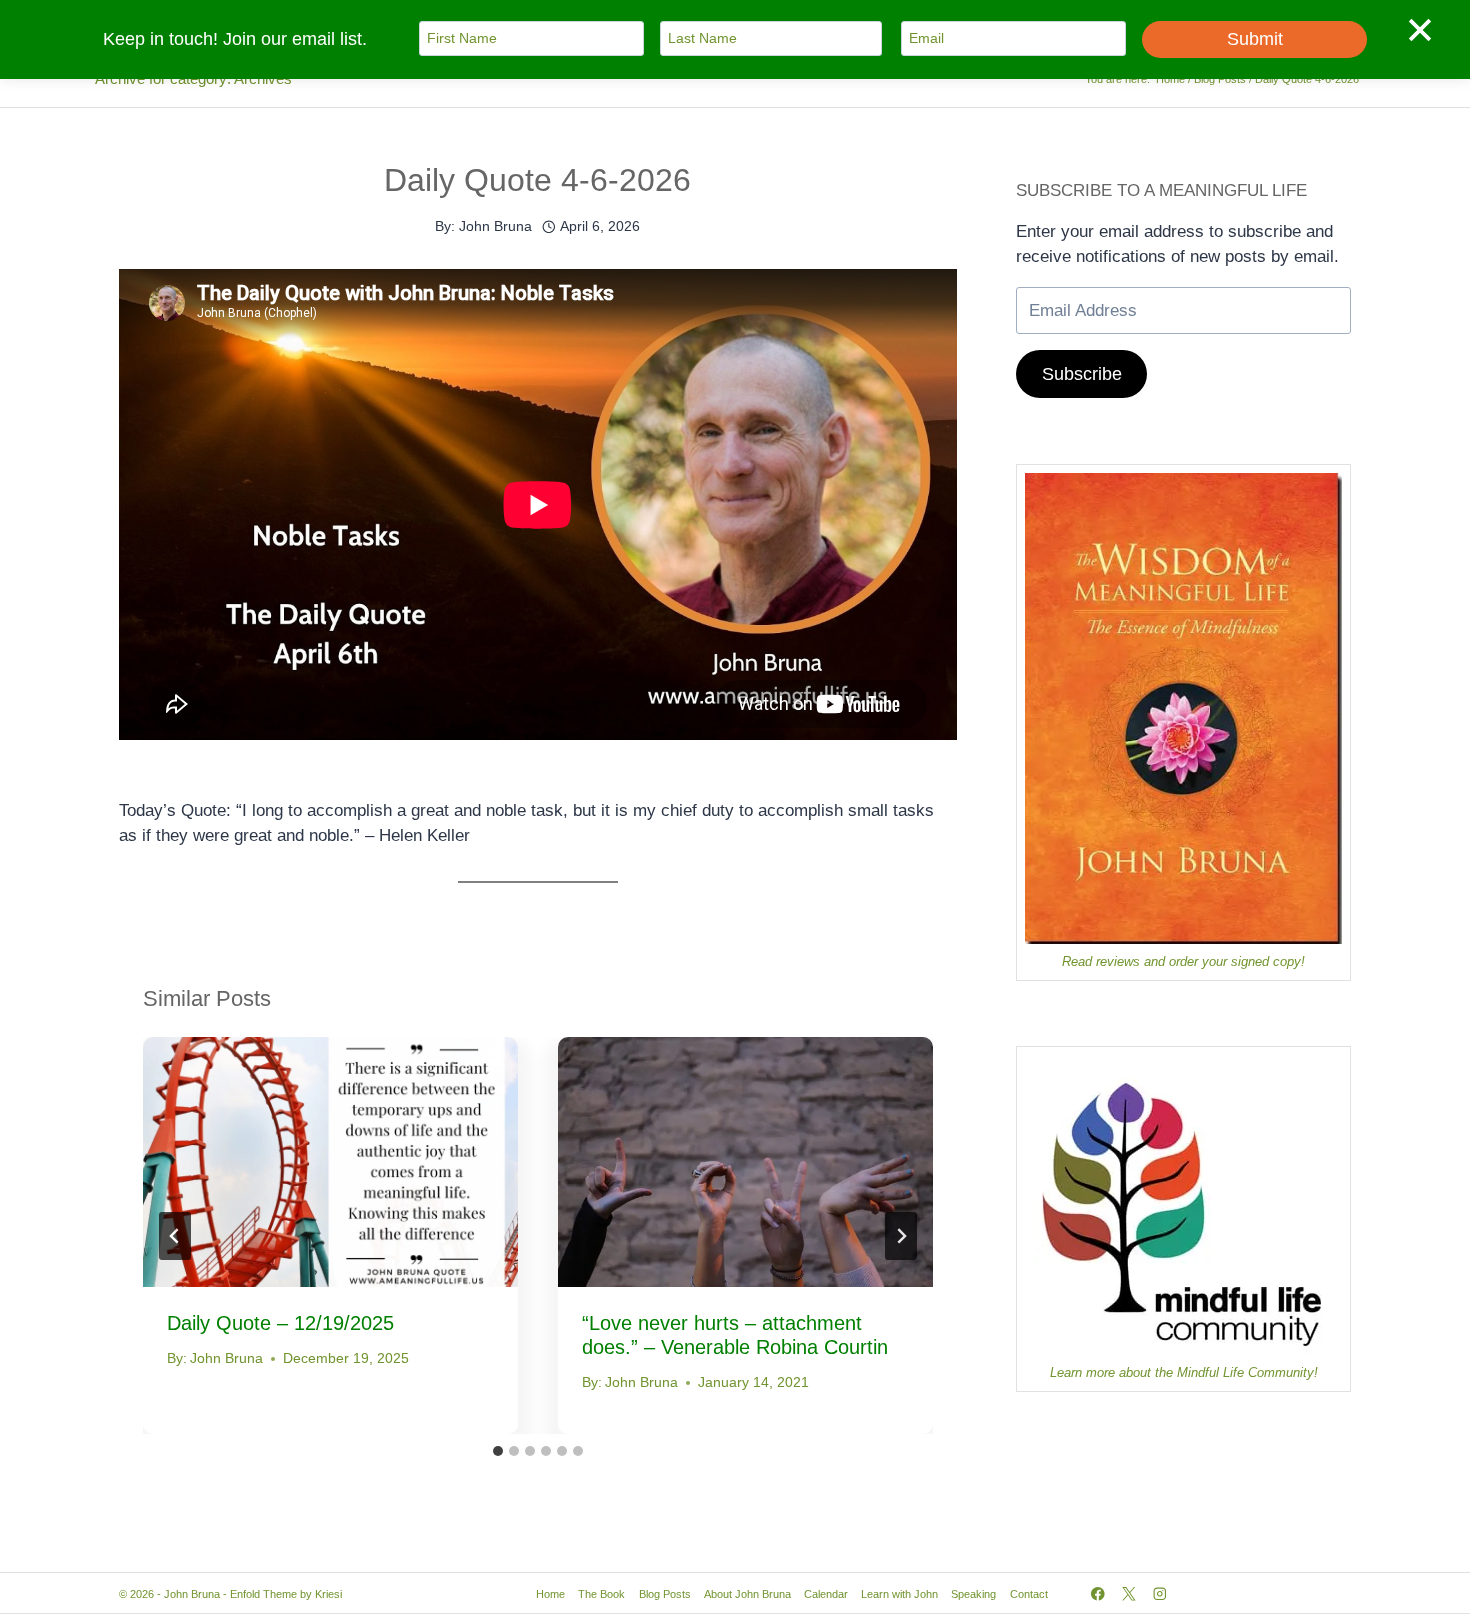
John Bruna (495, 226)
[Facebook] (1097, 1593)
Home (550, 1594)
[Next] (901, 1236)
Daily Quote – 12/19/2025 (280, 1323)
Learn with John (899, 1594)
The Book (601, 1594)
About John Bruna (747, 1594)
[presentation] (330, 1162)
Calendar (826, 1594)
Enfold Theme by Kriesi (286, 1594)
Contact (1029, 1594)
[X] (1128, 1593)
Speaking (973, 1594)
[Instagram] (1160, 1593)
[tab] (498, 1451)
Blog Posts (665, 1594)
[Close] (1420, 29)
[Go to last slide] (175, 1236)
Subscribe (1082, 374)
